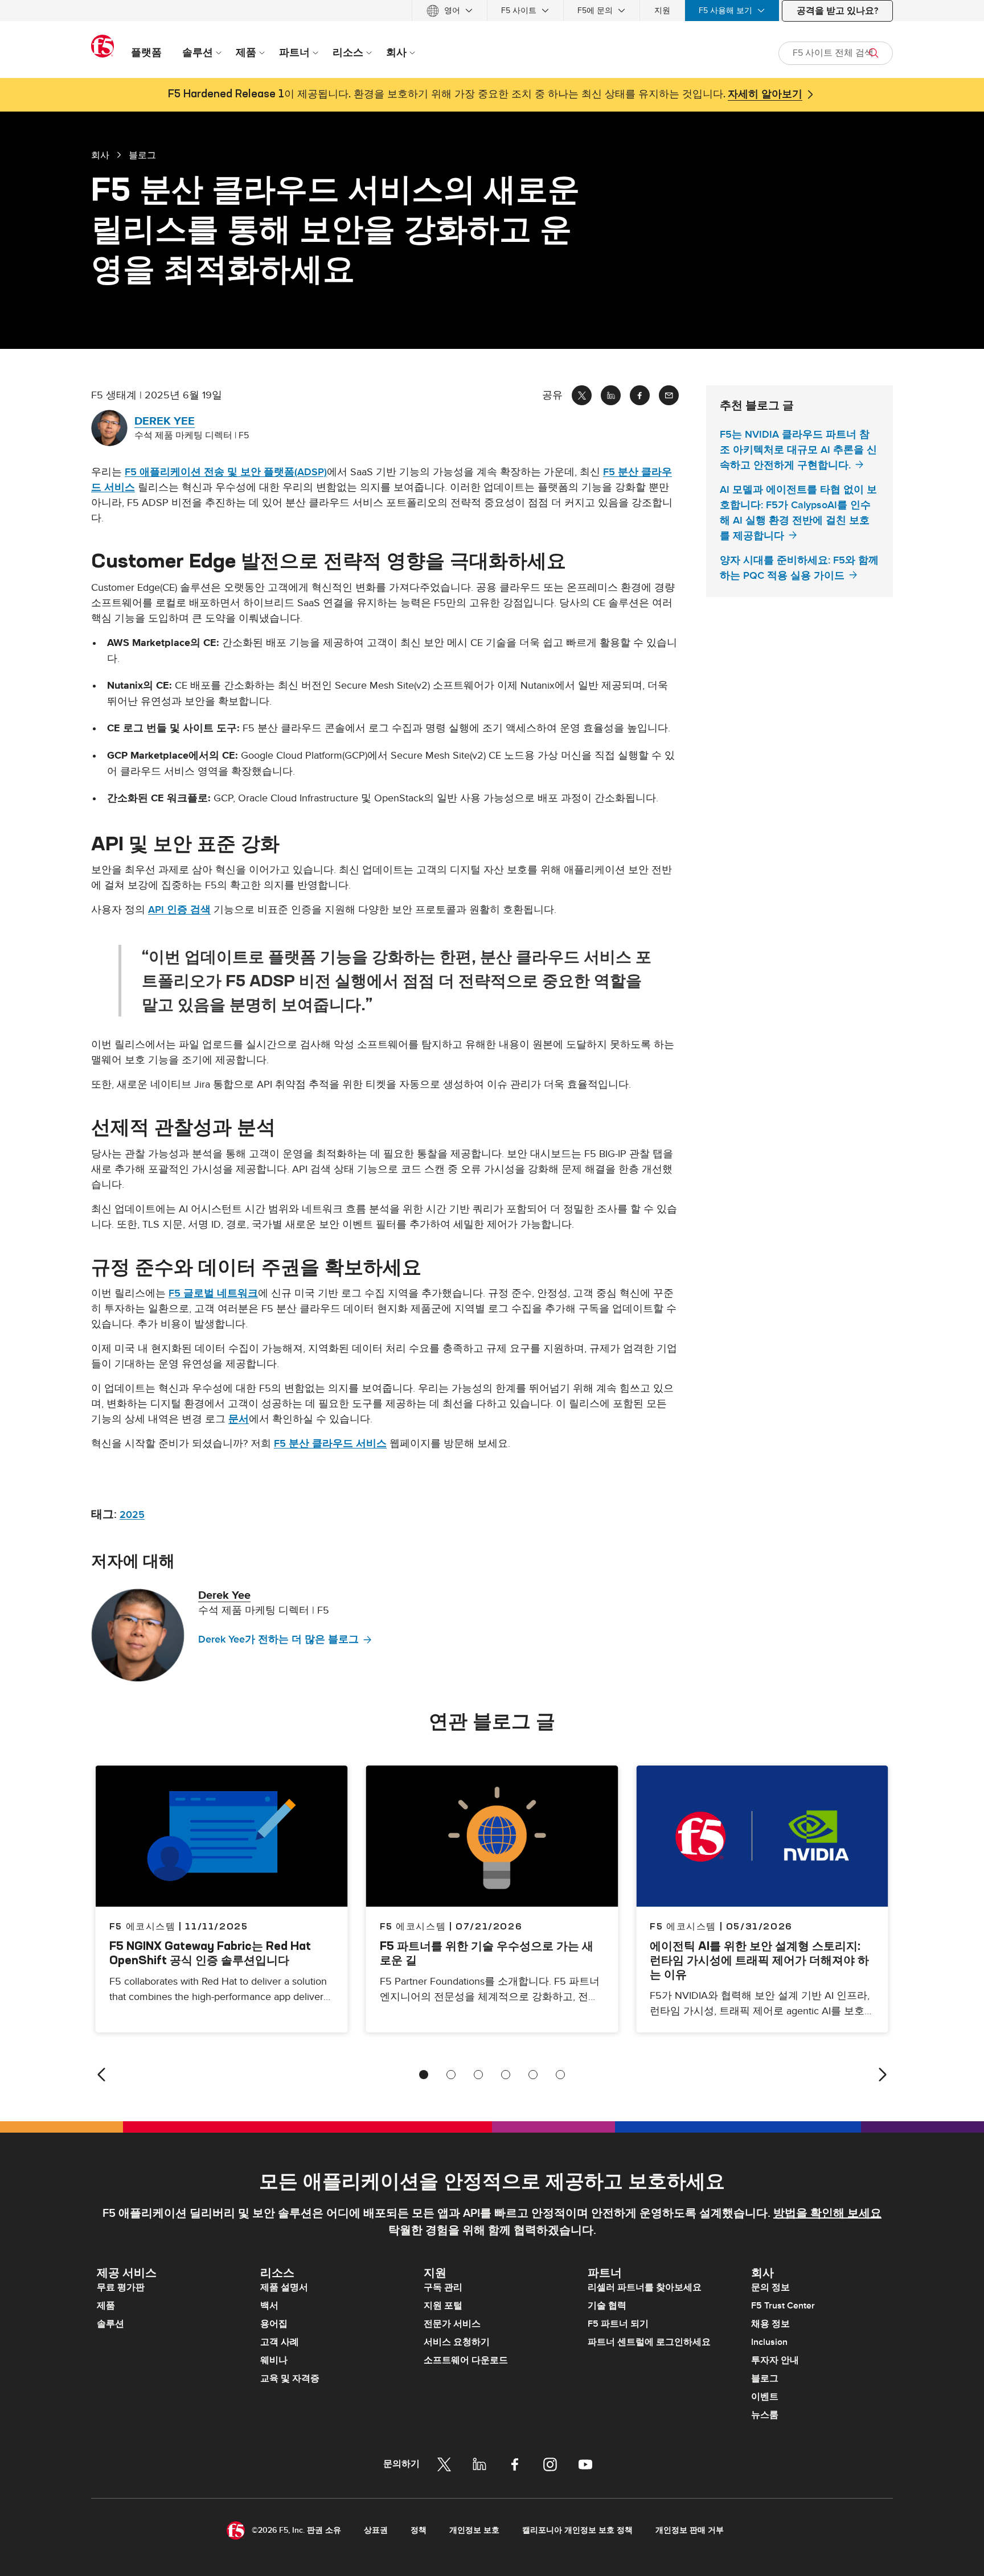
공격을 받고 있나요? (837, 11)
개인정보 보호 (474, 2530)
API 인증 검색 (179, 910)
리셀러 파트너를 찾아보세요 (645, 2287)
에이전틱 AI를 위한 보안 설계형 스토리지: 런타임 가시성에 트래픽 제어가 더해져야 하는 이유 (759, 1960)
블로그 (765, 2379)
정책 (419, 2530)
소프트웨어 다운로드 (466, 2360)
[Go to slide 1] (424, 2075)
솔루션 (110, 2324)
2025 (132, 1515)
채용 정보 (770, 2324)
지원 (662, 11)
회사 (100, 155)
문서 (239, 1419)
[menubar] (492, 11)
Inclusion (769, 2342)
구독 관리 (443, 2287)
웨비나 (274, 2360)
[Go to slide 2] (451, 2075)
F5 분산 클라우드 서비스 (330, 1444)
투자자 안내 (775, 2360)
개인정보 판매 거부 (690, 2530)
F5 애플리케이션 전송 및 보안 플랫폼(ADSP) (226, 472)
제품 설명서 (284, 2287)
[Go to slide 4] (506, 2075)
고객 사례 (280, 2342)
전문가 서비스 (452, 2324)
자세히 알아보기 (765, 94)
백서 (269, 2306)
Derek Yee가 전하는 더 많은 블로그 (278, 1639)
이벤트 (765, 2397)
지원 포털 (443, 2306)
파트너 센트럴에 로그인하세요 (649, 2342)
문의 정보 (770, 2287)
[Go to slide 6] (560, 2075)
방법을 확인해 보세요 (827, 2213)
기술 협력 (607, 2306)
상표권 (376, 2530)
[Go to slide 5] (533, 2075)
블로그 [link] (142, 155)
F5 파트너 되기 (618, 2324)
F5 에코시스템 (413, 1926)
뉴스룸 (765, 2415)
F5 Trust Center (783, 2306)
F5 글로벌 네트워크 (213, 1293)
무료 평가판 (121, 2287)
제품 (106, 2306)
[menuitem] (450, 11)
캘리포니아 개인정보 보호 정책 (577, 2530)
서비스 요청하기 (457, 2342)
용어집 (274, 2324)
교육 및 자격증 (290, 2379)
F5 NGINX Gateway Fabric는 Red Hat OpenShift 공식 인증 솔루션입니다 (210, 1953)
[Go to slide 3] (478, 2075)
